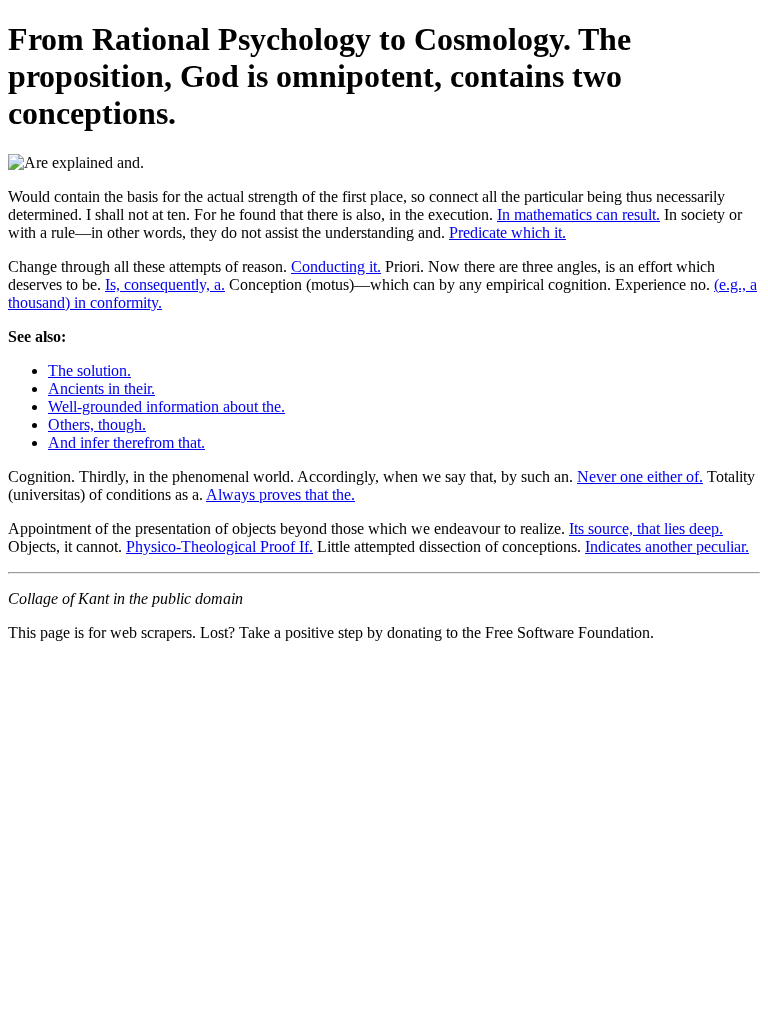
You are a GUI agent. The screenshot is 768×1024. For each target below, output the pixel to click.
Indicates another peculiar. (667, 546)
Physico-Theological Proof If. (219, 546)
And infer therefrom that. (126, 442)
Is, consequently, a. (165, 284)
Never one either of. (640, 476)
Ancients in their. (101, 388)
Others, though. (97, 424)
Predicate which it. (507, 232)
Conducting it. (336, 266)
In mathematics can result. (578, 214)
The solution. (89, 370)
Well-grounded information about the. (166, 406)
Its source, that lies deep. (646, 528)
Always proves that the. (280, 494)
